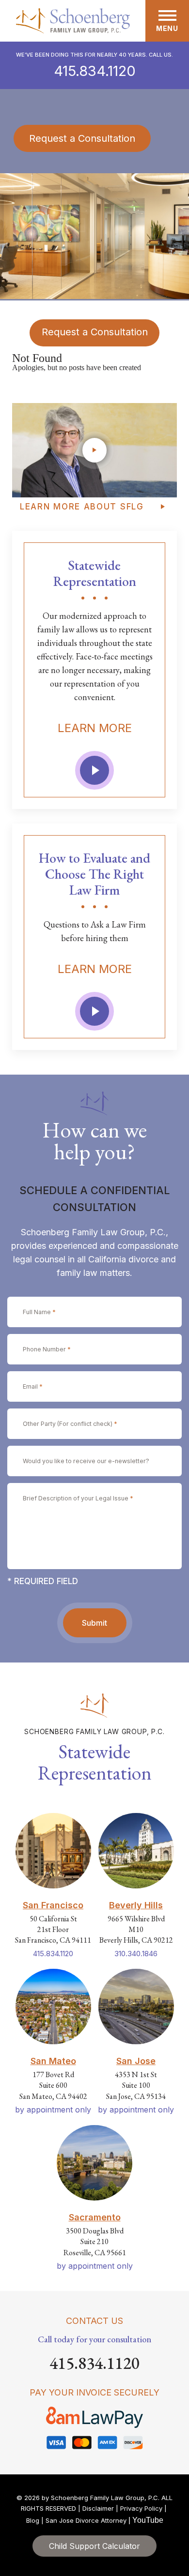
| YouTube (146, 2520)
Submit (94, 1623)
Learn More (95, 728)
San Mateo (53, 2061)
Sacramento (95, 2217)
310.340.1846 (136, 1954)
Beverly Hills (136, 1905)
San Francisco (53, 1905)
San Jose (136, 2061)
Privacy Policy (141, 2508)
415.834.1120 (95, 71)
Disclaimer (98, 2508)
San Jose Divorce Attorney (86, 2520)
